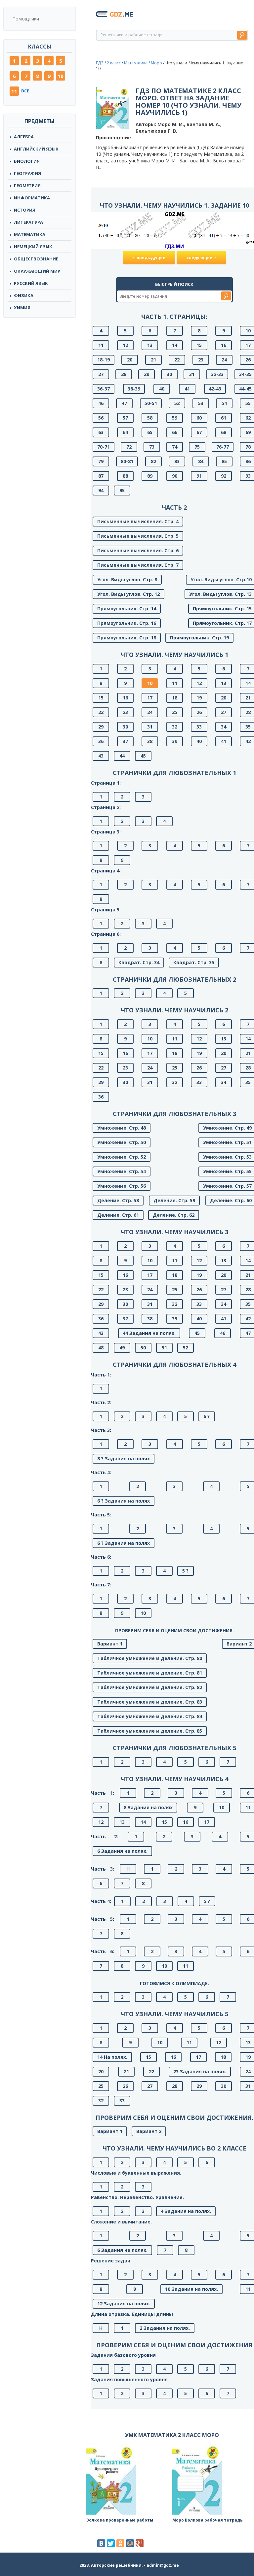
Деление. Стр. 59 (174, 1200)
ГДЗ (100, 63)
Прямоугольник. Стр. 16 (127, 623)
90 (175, 476)
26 (199, 712)
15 (199, 345)
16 (224, 345)
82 (153, 461)
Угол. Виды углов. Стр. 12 (128, 594)
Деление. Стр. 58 (118, 1200)
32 (175, 727)
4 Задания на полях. (186, 2211)
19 (199, 698)
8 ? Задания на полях (124, 1458)
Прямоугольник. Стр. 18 (127, 638)
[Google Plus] (140, 2543)
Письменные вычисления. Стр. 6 (138, 550)
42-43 (215, 389)
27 (101, 374)
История (25, 210)
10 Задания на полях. (191, 2289)
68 (224, 432)
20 (130, 360)
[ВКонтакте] (101, 2543)
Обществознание (36, 259)
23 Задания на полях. (200, 2071)
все (25, 91)
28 (124, 374)
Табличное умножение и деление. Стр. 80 (150, 1658)
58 (150, 418)
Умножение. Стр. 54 (122, 1171)
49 (122, 1348)
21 (153, 360)
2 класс (114, 63)
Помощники (26, 19)
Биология (27, 161)
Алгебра (24, 137)
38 (150, 741)
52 (177, 403)
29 (147, 374)
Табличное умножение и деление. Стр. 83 (150, 1702)
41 (187, 389)
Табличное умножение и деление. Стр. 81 (150, 1673)
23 (201, 360)
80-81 (127, 461)
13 (150, 345)
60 (199, 418)
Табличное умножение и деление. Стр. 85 (150, 1731)
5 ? (185, 1571)
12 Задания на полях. (124, 2304)
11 (14, 91)
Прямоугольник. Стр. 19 (199, 638)
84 (201, 461)
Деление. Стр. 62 (174, 1215)
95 (122, 490)
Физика (24, 295)
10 (61, 76)
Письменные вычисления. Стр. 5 (138, 536)
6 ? (207, 1416)
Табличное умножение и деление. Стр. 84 (150, 1716)
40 (162, 389)
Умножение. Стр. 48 (122, 1128)
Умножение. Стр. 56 (122, 1186)
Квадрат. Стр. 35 (194, 962)
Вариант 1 (110, 1644)
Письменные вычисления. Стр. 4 (138, 521)
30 (169, 374)
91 (199, 476)
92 (224, 476)
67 (199, 432)
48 (101, 1348)
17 (150, 698)
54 (224, 403)
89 (150, 476)
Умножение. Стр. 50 (122, 1142)
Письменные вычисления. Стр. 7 (138, 565)
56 (101, 418)
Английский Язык (36, 149)
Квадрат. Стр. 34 (139, 962)
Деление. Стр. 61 (118, 1215)
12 (125, 345)
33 (199, 727)
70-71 (104, 447)
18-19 (104, 360)
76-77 (223, 447)
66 (175, 432)
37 (125, 741)
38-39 (134, 389)
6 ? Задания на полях (124, 1501)
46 (101, 403)
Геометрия (27, 186)
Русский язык (31, 283)
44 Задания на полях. (149, 1333)
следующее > (201, 258)
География (27, 173)
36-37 (104, 389)
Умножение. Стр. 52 (122, 1157)
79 (101, 461)
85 (224, 461)
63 (101, 432)
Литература (28, 222)
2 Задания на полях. (165, 2328)
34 (224, 727)
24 (224, 360)
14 (175, 345)
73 (152, 447)
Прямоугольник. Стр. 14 (127, 609)
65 (150, 432)
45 (143, 756)
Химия (22, 308)
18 (175, 698)
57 (125, 418)
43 (101, 756)
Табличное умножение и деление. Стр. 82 (150, 1687)
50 (143, 1348)
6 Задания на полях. (122, 1851)
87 (101, 476)
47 (124, 403)
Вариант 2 (149, 2131)
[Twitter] (111, 2543)
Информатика (32, 198)
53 (201, 403)
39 (175, 741)
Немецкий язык (33, 247)
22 (177, 360)
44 (122, 756)
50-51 (151, 403)
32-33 (217, 374)
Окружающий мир (37, 271)
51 (164, 1348)
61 (224, 418)
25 (175, 712)
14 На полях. (112, 2057)
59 (175, 418)
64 (125, 432)
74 (175, 447)
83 (177, 461)
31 (192, 374)
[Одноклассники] (120, 2543)
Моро (156, 63)
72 (129, 447)
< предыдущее (149, 258)
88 (125, 476)
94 (101, 490)
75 (197, 447)
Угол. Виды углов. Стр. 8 (127, 579)
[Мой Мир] (130, 2543)
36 (101, 741)
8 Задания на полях (148, 1807)
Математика (30, 234)
